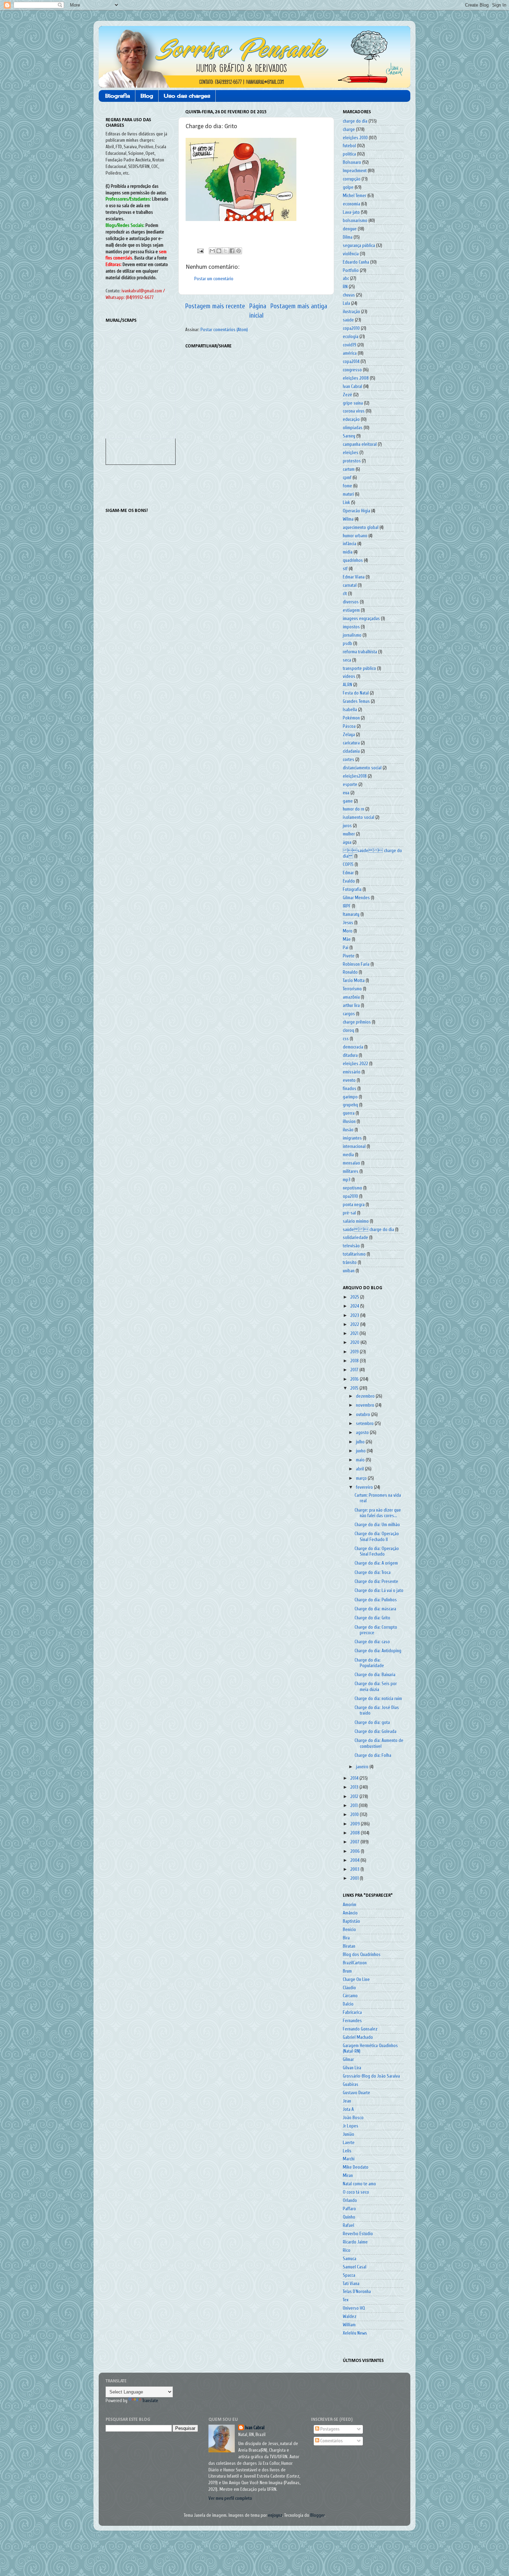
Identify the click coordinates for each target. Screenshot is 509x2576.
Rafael (349, 2225)
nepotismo (352, 1188)
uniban (349, 1271)
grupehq (350, 1105)
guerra (349, 1113)
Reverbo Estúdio (358, 2234)
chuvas (349, 295)
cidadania (351, 751)
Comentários (331, 2441)
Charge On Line (356, 1980)
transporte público (359, 669)
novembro (366, 1405)
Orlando (350, 2201)
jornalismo (352, 635)
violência (351, 254)
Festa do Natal (356, 693)
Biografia (118, 96)
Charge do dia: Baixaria (375, 1675)
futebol (349, 146)
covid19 (350, 345)
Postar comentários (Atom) (224, 330)
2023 (355, 1316)
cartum (349, 469)
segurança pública (359, 246)
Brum (347, 1971)
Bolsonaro (352, 162)
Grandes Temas (356, 701)
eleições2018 (355, 776)
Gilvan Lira (352, 2068)
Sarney (349, 436)
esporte (350, 785)
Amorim (350, 1905)
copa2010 (351, 328)
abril (360, 1469)
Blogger (317, 2515)
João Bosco (353, 2118)
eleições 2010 (355, 138)
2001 (355, 1878)
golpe (348, 187)
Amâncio (350, 1913)
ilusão (348, 1130)
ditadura (350, 1055)
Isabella (350, 710)
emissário (352, 1072)
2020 (355, 1343)
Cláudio (349, 1988)
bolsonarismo (355, 221)
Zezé (347, 395)
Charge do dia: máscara (375, 1609)
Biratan (349, 1946)
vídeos (349, 676)
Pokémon (351, 718)
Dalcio (348, 2004)
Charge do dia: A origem (376, 1563)
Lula (346, 303)
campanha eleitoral (360, 444)
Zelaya (349, 735)
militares (351, 1171)
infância (350, 544)
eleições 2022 (355, 1064)
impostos (351, 627)
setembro (365, 1424)
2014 (355, 1778)
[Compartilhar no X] (225, 251)
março (362, 1478)
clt (345, 594)
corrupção (352, 179)
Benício (349, 1930)
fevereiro (365, 1487)
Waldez (350, 2317)
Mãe (347, 939)
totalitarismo (354, 1254)
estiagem (351, 610)
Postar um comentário (214, 279)
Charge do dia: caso (372, 1642)
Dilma (348, 237)
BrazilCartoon (355, 1963)
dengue (350, 229)
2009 (356, 1824)
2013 (355, 1787)
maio (361, 1460)
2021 (355, 1334)
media (348, 1155)
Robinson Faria (356, 964)
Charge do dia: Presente (376, 1582)
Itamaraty (351, 914)
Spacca (349, 2275)
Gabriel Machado (358, 2037)
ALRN (347, 685)
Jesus (348, 923)
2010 (355, 1815)
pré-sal (349, 1213)
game (348, 801)
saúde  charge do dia (368, 1230)
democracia (353, 1047)
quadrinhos (353, 560)
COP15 (348, 865)
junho (361, 1451)
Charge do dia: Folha (373, 1755)
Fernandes (352, 2021)
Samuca (350, 2259)
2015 (355, 1388)
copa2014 (351, 362)
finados (350, 1089)
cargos (349, 1014)
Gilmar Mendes (356, 898)
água (347, 842)
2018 (355, 1361)
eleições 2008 (356, 378)
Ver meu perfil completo (230, 2498)
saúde (348, 320)
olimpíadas (353, 428)
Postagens (329, 2429)
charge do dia (355, 121)
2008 (356, 1833)
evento (349, 1080)
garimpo (350, 1097)
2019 (355, 1352)
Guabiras (351, 2084)
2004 (355, 1860)
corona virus (354, 411)
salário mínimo (356, 1221)
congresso (352, 370)
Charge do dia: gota (372, 1723)
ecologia (351, 337)
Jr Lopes (351, 2126)
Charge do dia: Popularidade (369, 1663)
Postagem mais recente (215, 306)
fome (347, 486)
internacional (354, 1147)
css (346, 1039)
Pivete (349, 956)
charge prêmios (357, 1022)
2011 (355, 1806)
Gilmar (348, 2060)
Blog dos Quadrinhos (362, 1955)
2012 (355, 1797)
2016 (355, 1379)
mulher (349, 834)
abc (346, 278)
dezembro (366, 1396)
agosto (363, 1433)
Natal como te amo (359, 2184)
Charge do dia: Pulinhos (376, 1600)
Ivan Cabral (352, 387)
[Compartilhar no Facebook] (232, 251)
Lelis (347, 2151)
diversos (351, 602)
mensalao (351, 1163)
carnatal (350, 585)
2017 (355, 1370)
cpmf (347, 478)
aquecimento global (361, 528)
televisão (351, 1246)
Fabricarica (352, 2012)
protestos (352, 461)
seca (347, 660)
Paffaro (349, 2209)
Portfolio (351, 271)
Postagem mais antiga (299, 306)
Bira (346, 1938)
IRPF (347, 906)
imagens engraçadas (361, 619)
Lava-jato (351, 212)
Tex (346, 2300)
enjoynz (275, 2515)
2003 (355, 1869)
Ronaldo (350, 972)
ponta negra (354, 1205)
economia (351, 204)
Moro (348, 931)
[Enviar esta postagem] (200, 251)
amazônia (351, 997)
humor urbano (355, 536)
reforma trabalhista (360, 652)
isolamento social (359, 817)
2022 (355, 1325)
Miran (348, 2176)
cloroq (349, 1030)
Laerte (349, 2143)
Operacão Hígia (356, 511)
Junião (349, 2134)
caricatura (351, 743)
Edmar (348, 873)
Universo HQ (354, 2308)
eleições (351, 453)
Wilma (348, 519)
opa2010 (350, 1196)
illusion (349, 1122)
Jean (347, 2101)
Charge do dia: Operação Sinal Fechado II (377, 1537)
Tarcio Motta (354, 981)
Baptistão (351, 1921)
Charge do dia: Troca (373, 1573)
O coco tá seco (356, 2192)
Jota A (348, 2109)
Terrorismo (352, 989)
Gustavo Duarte (356, 2093)
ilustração (351, 312)
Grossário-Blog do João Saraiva (371, 2076)
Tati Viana (351, 2284)
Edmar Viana (354, 577)
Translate (150, 2401)
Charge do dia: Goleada (376, 1732)
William (349, 2325)
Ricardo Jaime (355, 2242)
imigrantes (352, 1138)
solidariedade (355, 1238)
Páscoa (349, 726)
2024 (355, 1306)
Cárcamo (350, 1996)
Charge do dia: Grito (372, 1618)
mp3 (347, 1180)
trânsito (350, 1263)
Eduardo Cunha (356, 262)
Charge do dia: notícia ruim (378, 1699)
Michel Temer (355, 196)
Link (346, 503)
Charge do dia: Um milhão (377, 1525)
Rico (347, 2250)
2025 (355, 1297)
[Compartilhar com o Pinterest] (239, 251)
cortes (349, 760)
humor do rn (354, 809)
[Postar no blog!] (219, 251)
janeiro (363, 1767)
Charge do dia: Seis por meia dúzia (376, 1687)
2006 (356, 1851)
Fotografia (352, 889)
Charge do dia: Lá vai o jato (379, 1591)
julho (361, 1442)
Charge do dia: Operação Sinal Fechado (377, 1551)
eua (346, 793)
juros (347, 826)
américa (350, 353)
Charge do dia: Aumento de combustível (379, 1743)
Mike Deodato (356, 2167)
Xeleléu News (355, 2333)
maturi (348, 494)
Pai (346, 948)
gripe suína (353, 403)
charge (349, 130)
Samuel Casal (355, 2267)
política (349, 154)
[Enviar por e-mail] (212, 251)
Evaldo (349, 881)
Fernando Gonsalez (360, 2029)
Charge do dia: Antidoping (378, 1651)
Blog (147, 96)
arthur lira (351, 1006)
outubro (364, 1415)
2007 (355, 1842)
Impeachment (355, 171)
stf (345, 569)
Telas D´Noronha (357, 2292)
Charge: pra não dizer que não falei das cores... (378, 1513)
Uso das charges (187, 96)
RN (345, 287)
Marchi (349, 2159)
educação (351, 419)
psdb (347, 644)
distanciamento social (362, 768)
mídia (348, 552)
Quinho (349, 2217)
